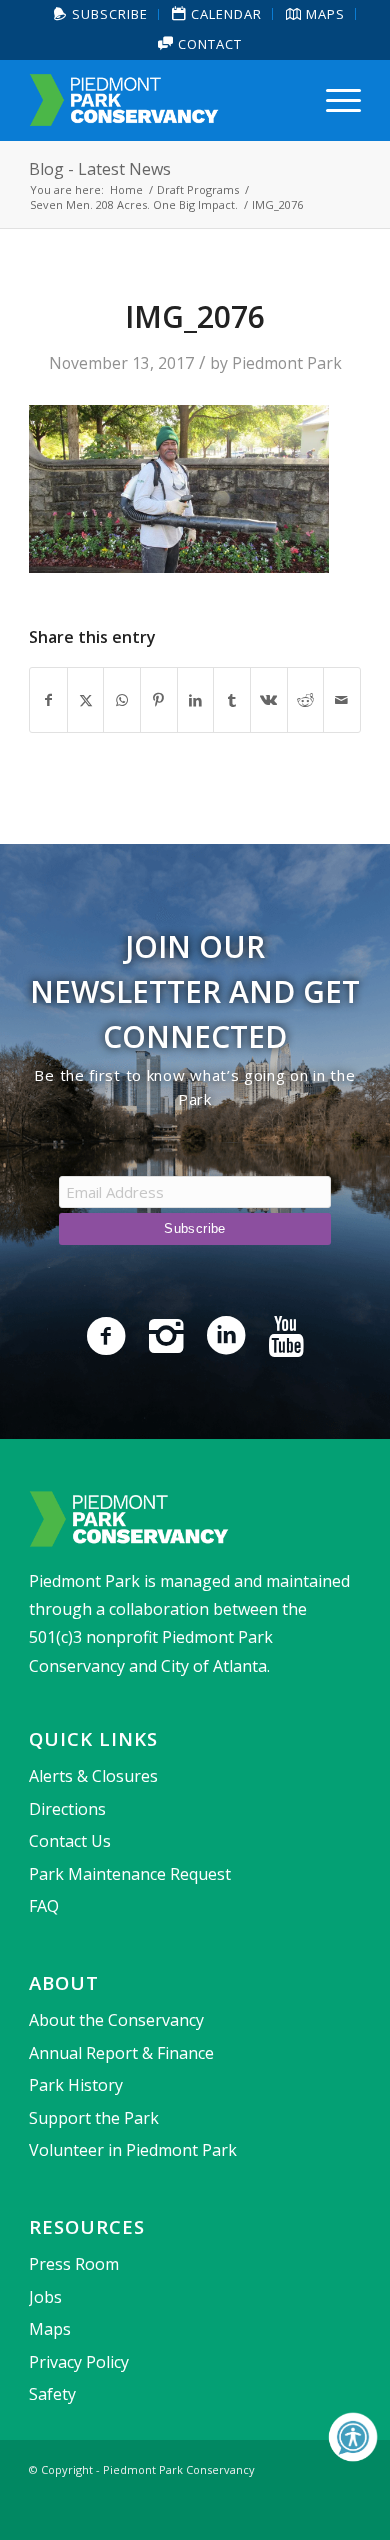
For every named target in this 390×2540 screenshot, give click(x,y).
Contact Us (70, 1841)
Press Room (74, 2264)
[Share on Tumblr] (232, 700)
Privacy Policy (79, 2362)
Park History (76, 2085)
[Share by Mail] (342, 700)
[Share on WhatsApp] (122, 700)
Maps (50, 2329)
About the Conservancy (116, 2020)
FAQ (44, 1906)
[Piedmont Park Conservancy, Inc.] (161, 100)
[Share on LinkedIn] (196, 700)
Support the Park (94, 2118)
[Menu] (333, 100)
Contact (208, 44)
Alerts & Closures (93, 1776)
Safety (52, 2394)
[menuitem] (101, 14)
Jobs (45, 2297)
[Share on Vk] (269, 700)
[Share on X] (86, 700)
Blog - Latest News (100, 169)
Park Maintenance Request (130, 1874)
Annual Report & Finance (121, 2053)
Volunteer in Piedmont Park (133, 2150)
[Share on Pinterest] (159, 700)
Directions (67, 1809)
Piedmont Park (287, 363)
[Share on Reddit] (306, 700)
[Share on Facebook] (48, 700)
